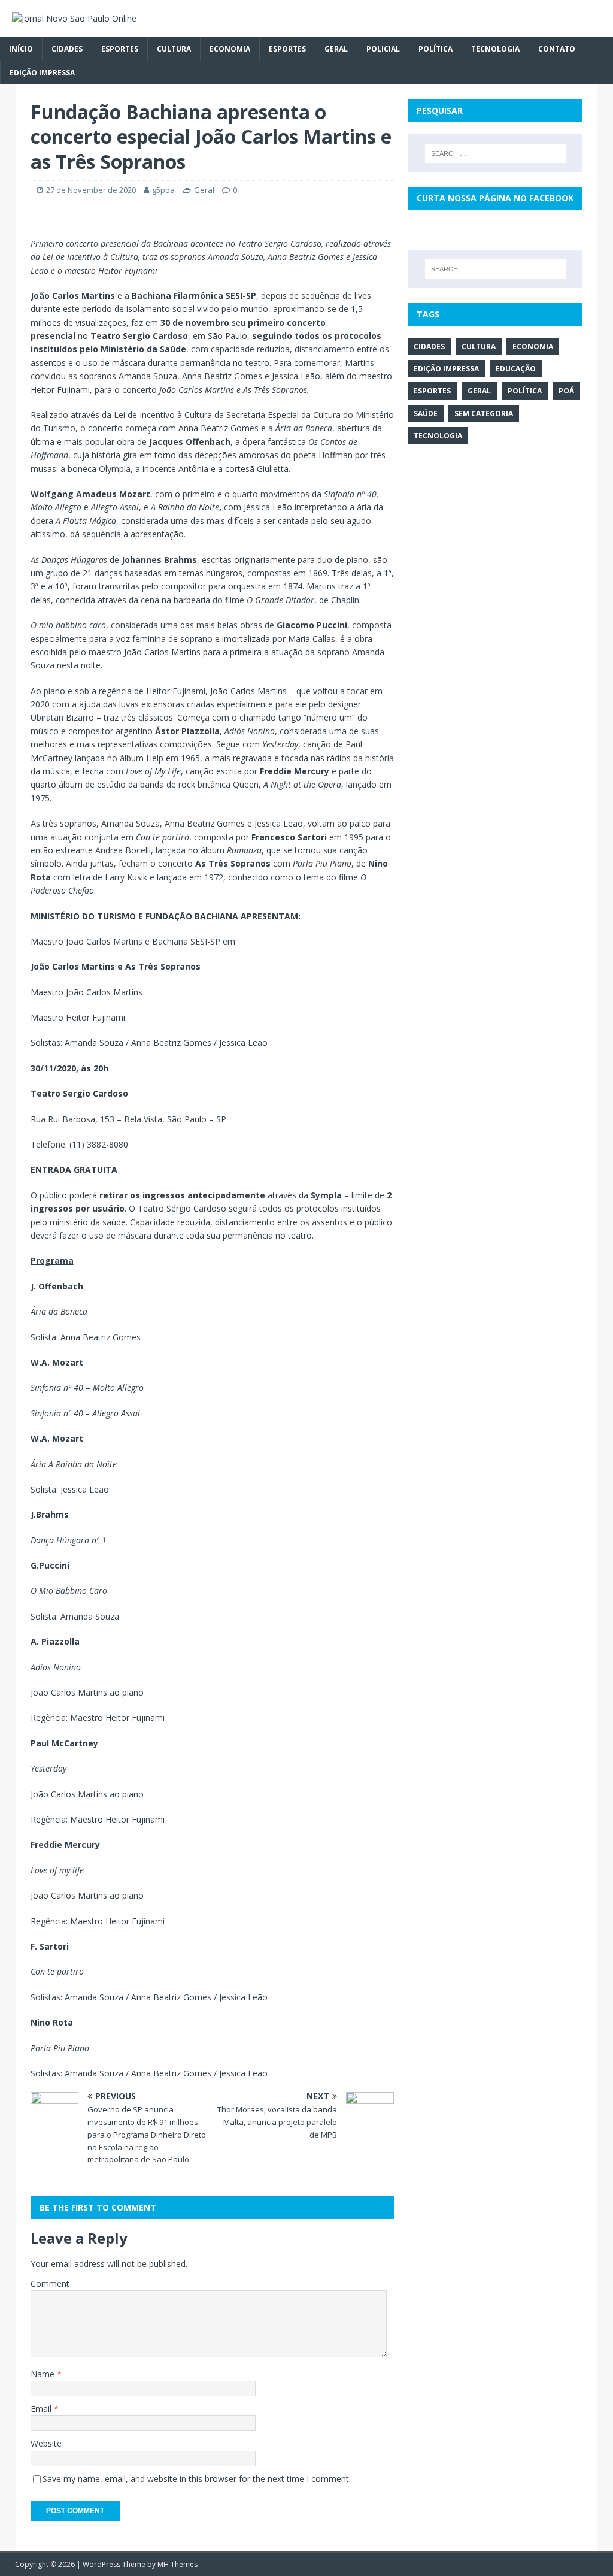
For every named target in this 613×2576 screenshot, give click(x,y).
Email (42, 2409)
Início (21, 49)
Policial (383, 49)
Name (44, 2374)
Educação (516, 369)
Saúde (426, 414)
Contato (557, 49)
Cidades (67, 49)
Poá (566, 391)
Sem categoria (484, 414)
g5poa (163, 190)
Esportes (120, 49)
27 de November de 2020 (91, 190)
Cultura (174, 49)
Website (46, 2443)
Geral (336, 49)
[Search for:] (495, 153)
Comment (50, 2283)
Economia (230, 49)
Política (436, 49)
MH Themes (177, 2564)
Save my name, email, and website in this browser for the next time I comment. (197, 2479)
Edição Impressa (42, 73)
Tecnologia (495, 49)
